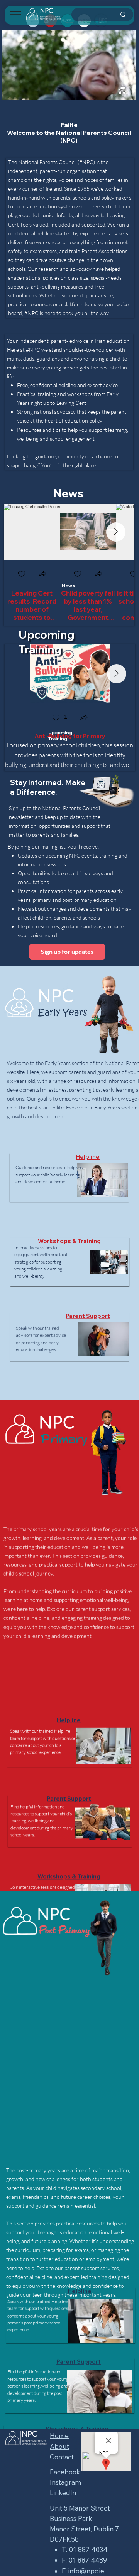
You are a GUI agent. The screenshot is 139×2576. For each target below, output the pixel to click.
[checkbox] (21, 574)
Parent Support (88, 1316)
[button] (42, 574)
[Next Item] (116, 532)
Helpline (88, 1157)
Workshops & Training (69, 1241)
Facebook (65, 2472)
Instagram (65, 2482)
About (59, 2446)
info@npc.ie (86, 2571)
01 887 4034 (88, 2550)
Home (59, 2436)
